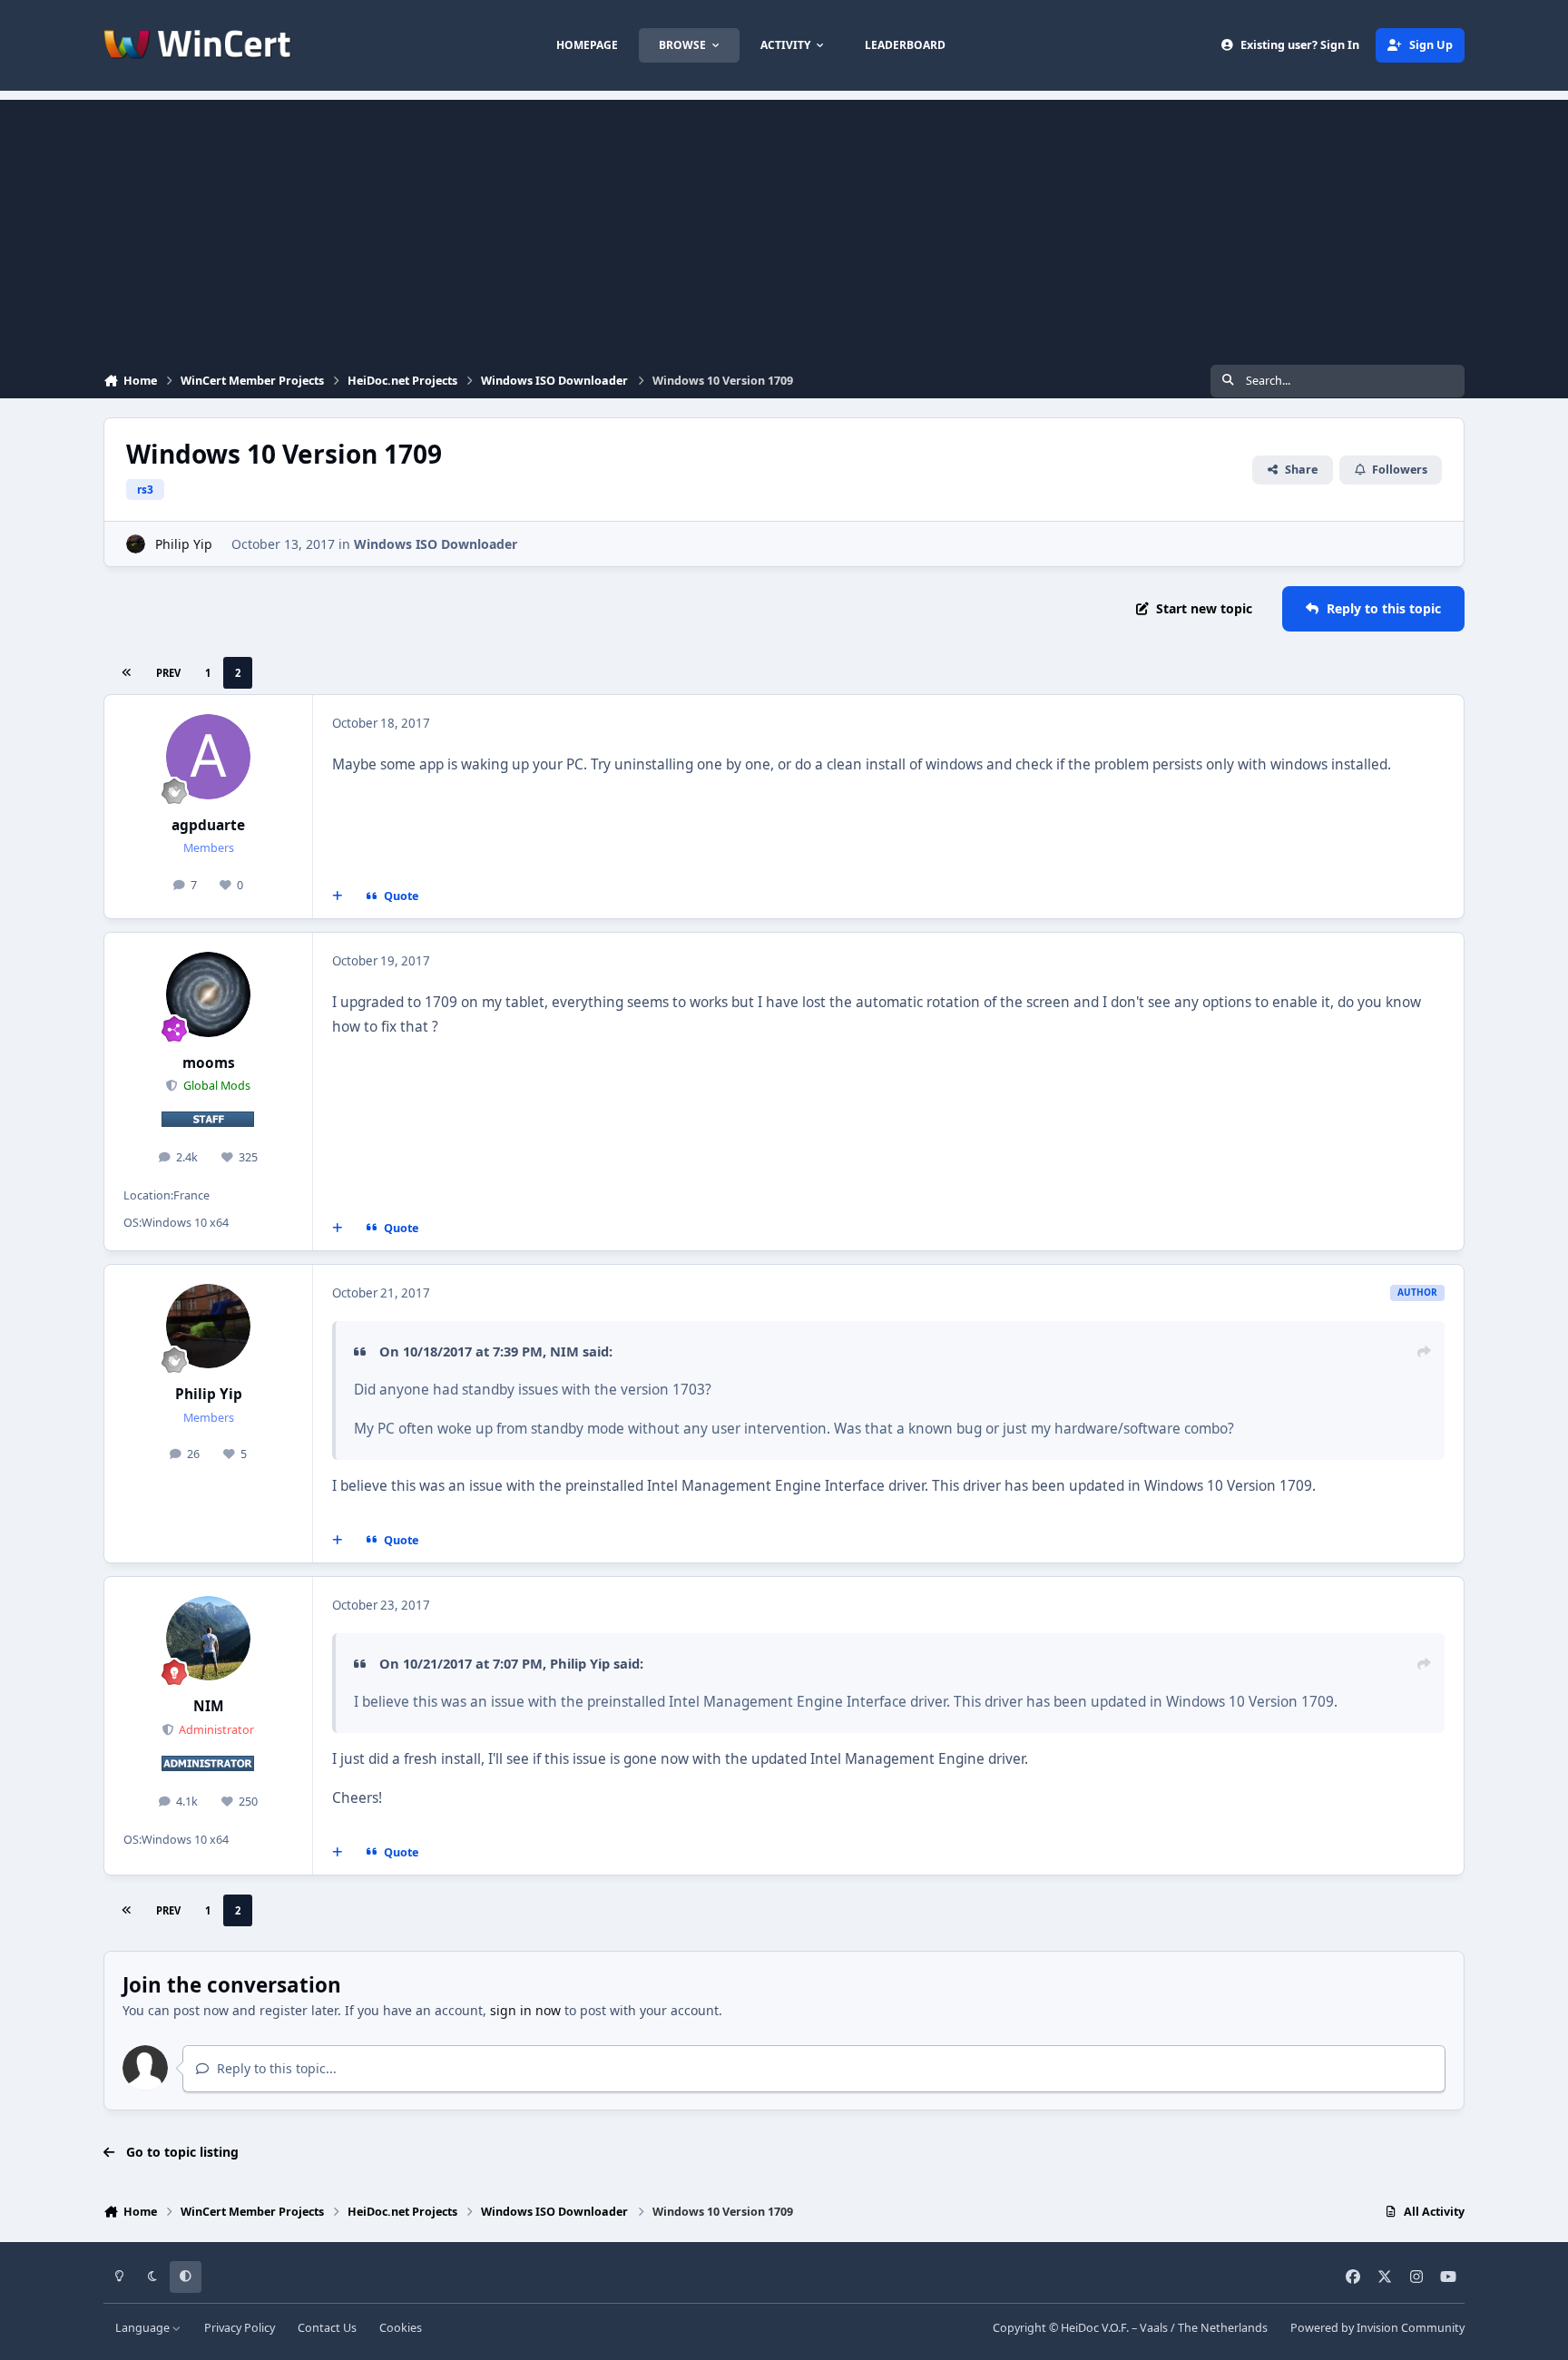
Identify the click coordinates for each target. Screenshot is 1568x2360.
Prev (168, 673)
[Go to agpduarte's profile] (209, 757)
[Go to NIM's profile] (209, 1639)
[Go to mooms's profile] (209, 994)
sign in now (525, 2010)
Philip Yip (184, 544)
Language (144, 2328)
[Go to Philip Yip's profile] (136, 544)
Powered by (1377, 2328)
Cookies (401, 2328)
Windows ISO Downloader (436, 544)
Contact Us (327, 2328)
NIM (564, 1351)
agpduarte (208, 825)
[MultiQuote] (338, 896)
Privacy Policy (240, 2328)
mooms (209, 1063)
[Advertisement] (784, 227)
